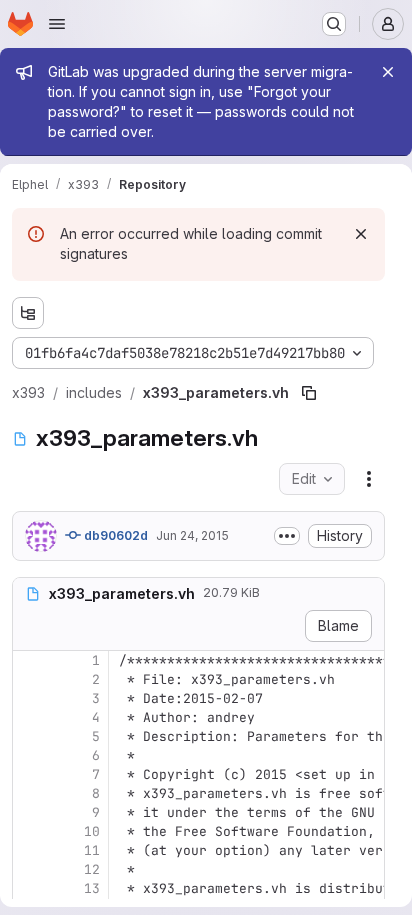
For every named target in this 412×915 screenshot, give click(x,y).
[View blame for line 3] (30, 698)
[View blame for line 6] (30, 755)
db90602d (114, 535)
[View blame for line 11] (30, 850)
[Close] (388, 72)
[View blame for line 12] (30, 869)
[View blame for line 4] (30, 717)
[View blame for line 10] (30, 831)
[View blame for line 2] (30, 679)
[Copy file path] (309, 393)
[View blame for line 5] (30, 736)
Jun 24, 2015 (192, 535)
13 (92, 888)
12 (92, 869)
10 (92, 831)
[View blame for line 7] (30, 774)
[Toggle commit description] (287, 536)
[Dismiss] (361, 234)
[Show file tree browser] (28, 313)
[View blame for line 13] (30, 888)
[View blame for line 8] (30, 793)
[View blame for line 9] (30, 812)
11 (92, 850)
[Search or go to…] (334, 24)
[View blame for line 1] (30, 660)
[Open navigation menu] (57, 24)
